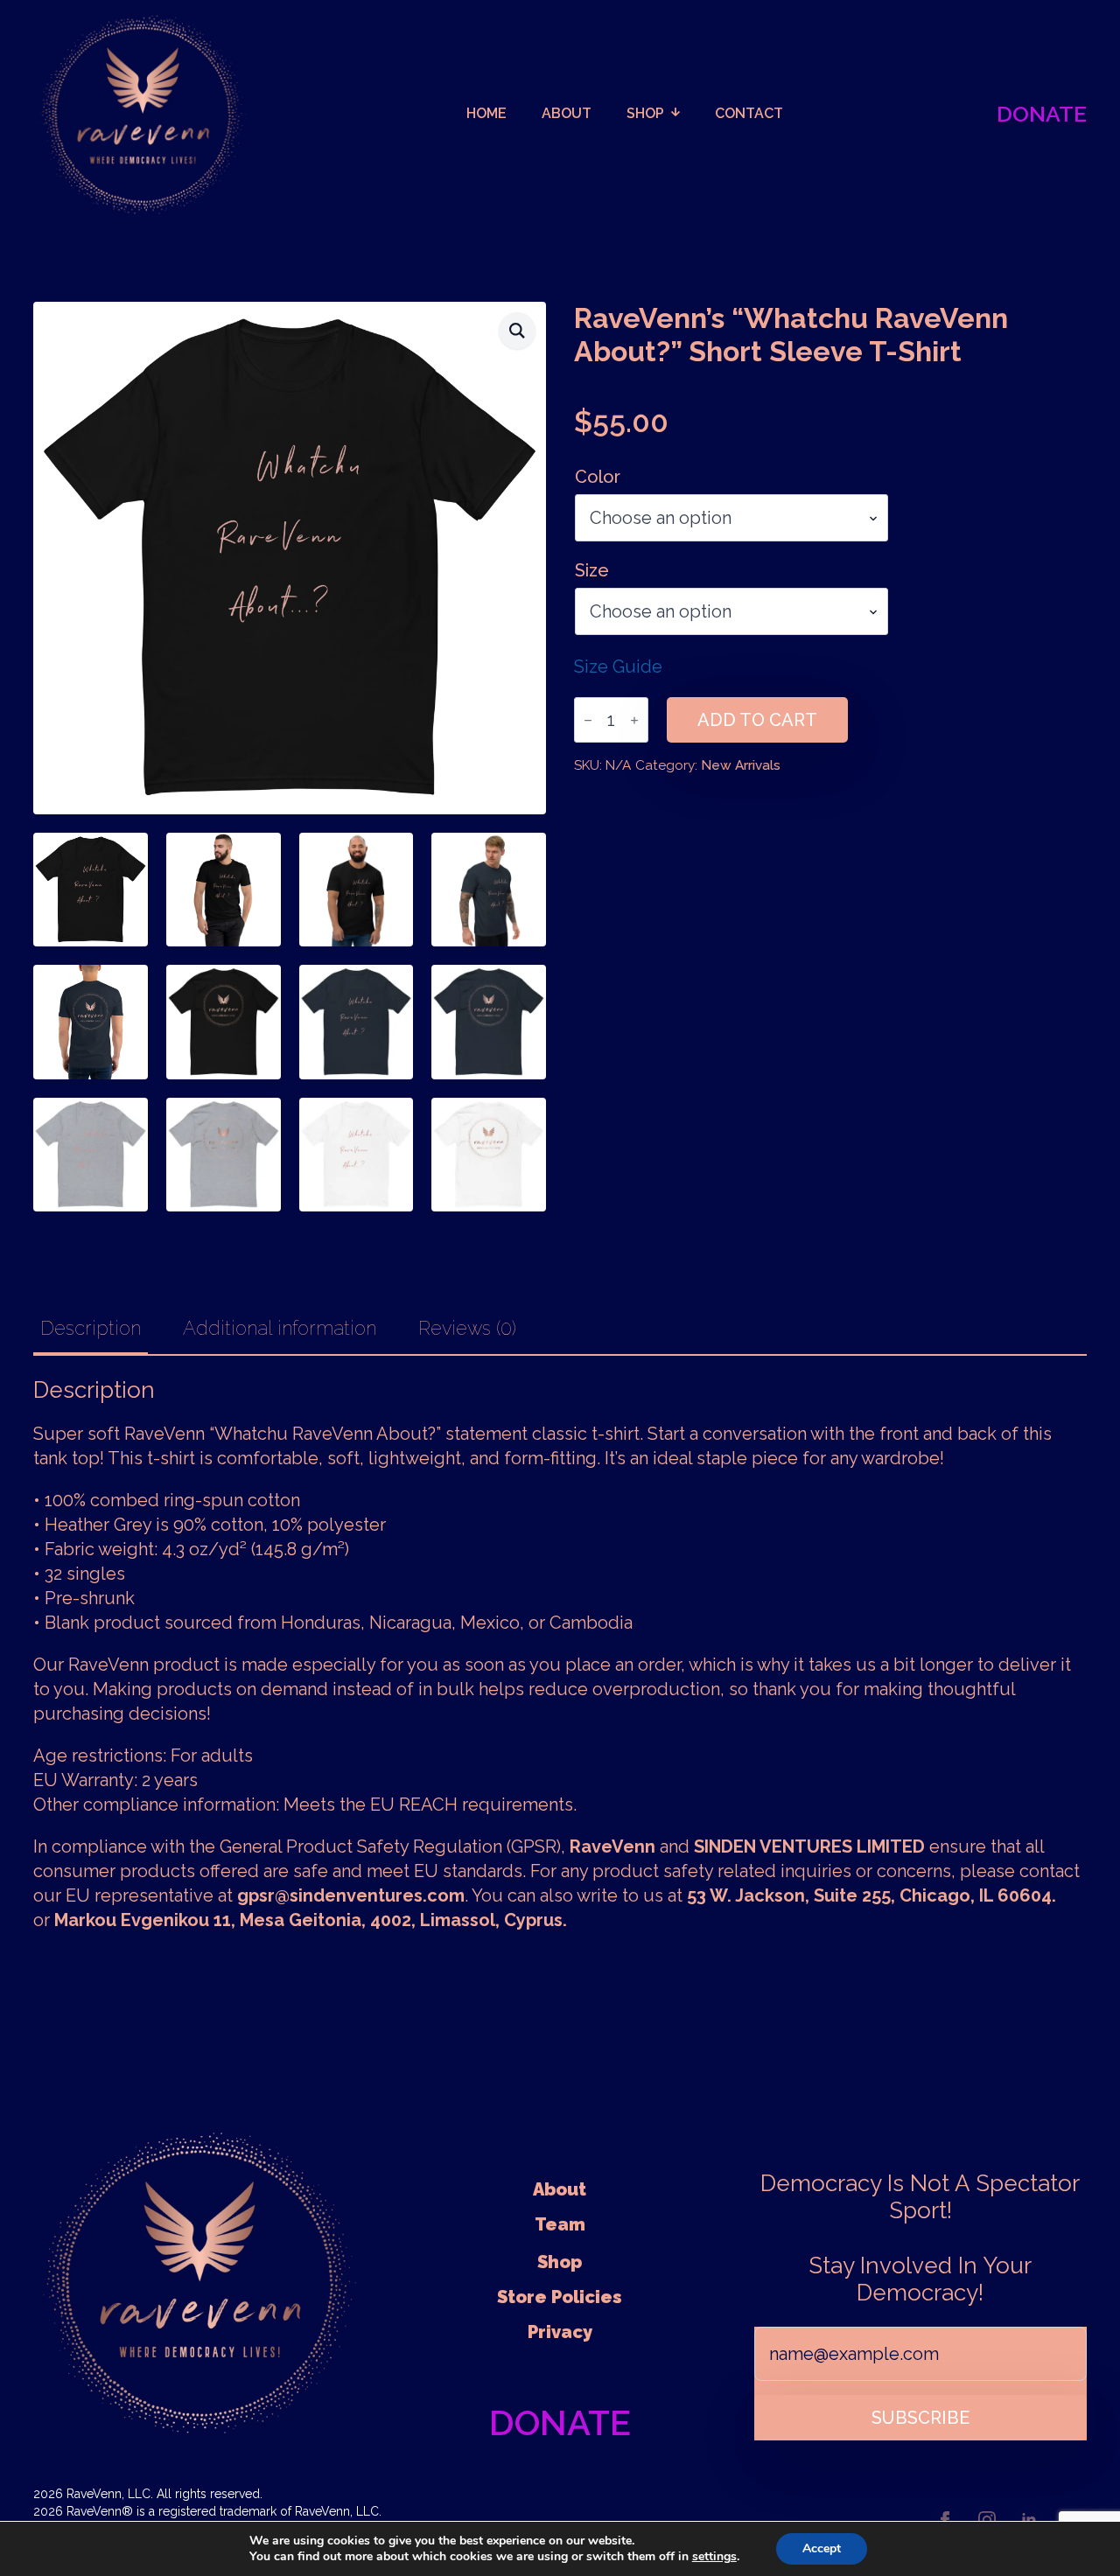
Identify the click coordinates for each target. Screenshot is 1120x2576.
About (560, 2189)
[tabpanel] (560, 1655)
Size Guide (618, 667)
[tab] (91, 1328)
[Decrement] (588, 720)
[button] (517, 331)
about (567, 113)
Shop (645, 113)
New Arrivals (741, 765)
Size (592, 570)
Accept (822, 2548)
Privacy (560, 2332)
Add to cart (757, 720)
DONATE (1042, 114)
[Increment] (634, 720)
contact (749, 113)
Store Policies (560, 2297)
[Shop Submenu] (681, 114)
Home (486, 113)
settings (714, 2557)
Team (560, 2224)
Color (598, 477)
